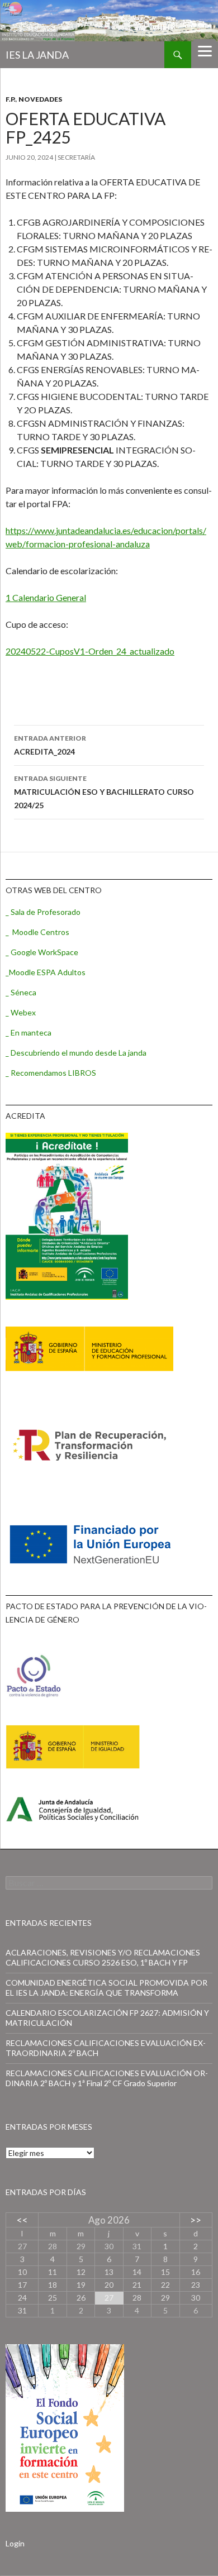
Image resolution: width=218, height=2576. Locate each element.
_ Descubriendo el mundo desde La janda (76, 1053)
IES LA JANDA (37, 55)
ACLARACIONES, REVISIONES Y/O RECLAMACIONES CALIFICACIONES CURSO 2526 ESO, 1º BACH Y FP (103, 1957)
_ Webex (21, 1012)
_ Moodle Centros (37, 932)
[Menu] (205, 50)
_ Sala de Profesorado (43, 912)
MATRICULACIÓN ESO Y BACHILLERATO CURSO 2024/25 (104, 792)
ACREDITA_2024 (50, 745)
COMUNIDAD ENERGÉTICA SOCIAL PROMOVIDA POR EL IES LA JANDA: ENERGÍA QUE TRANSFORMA (106, 1988)
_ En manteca (29, 1032)
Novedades (40, 99)
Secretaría (76, 157)
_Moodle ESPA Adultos (46, 972)
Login (15, 2543)
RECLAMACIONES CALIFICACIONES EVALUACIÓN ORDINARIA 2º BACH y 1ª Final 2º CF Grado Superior (107, 2078)
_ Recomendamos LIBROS (51, 1073)
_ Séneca (21, 992)
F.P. (11, 99)
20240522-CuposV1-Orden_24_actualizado (90, 651)
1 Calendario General (46, 597)
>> (196, 2220)
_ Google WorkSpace (42, 952)
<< (22, 2220)
